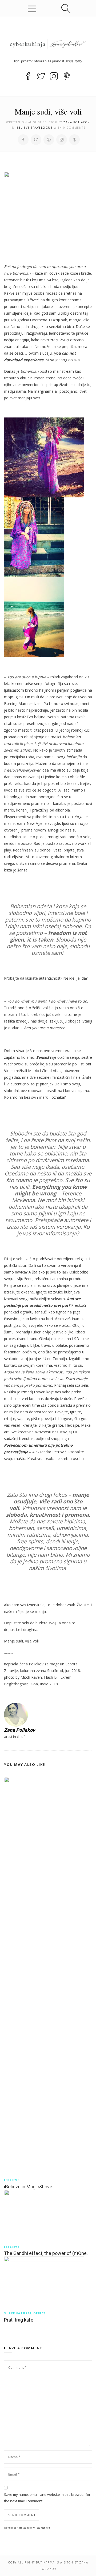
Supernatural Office (25, 2313)
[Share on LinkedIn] (62, 140)
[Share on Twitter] (36, 140)
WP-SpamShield (41, 2528)
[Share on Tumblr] (74, 140)
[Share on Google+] (49, 140)
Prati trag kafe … (21, 2320)
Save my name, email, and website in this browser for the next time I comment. (47, 2498)
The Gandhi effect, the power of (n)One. (46, 2253)
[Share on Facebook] (23, 140)
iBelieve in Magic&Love (28, 2187)
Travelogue (42, 128)
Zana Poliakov (77, 122)
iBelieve (23, 128)
